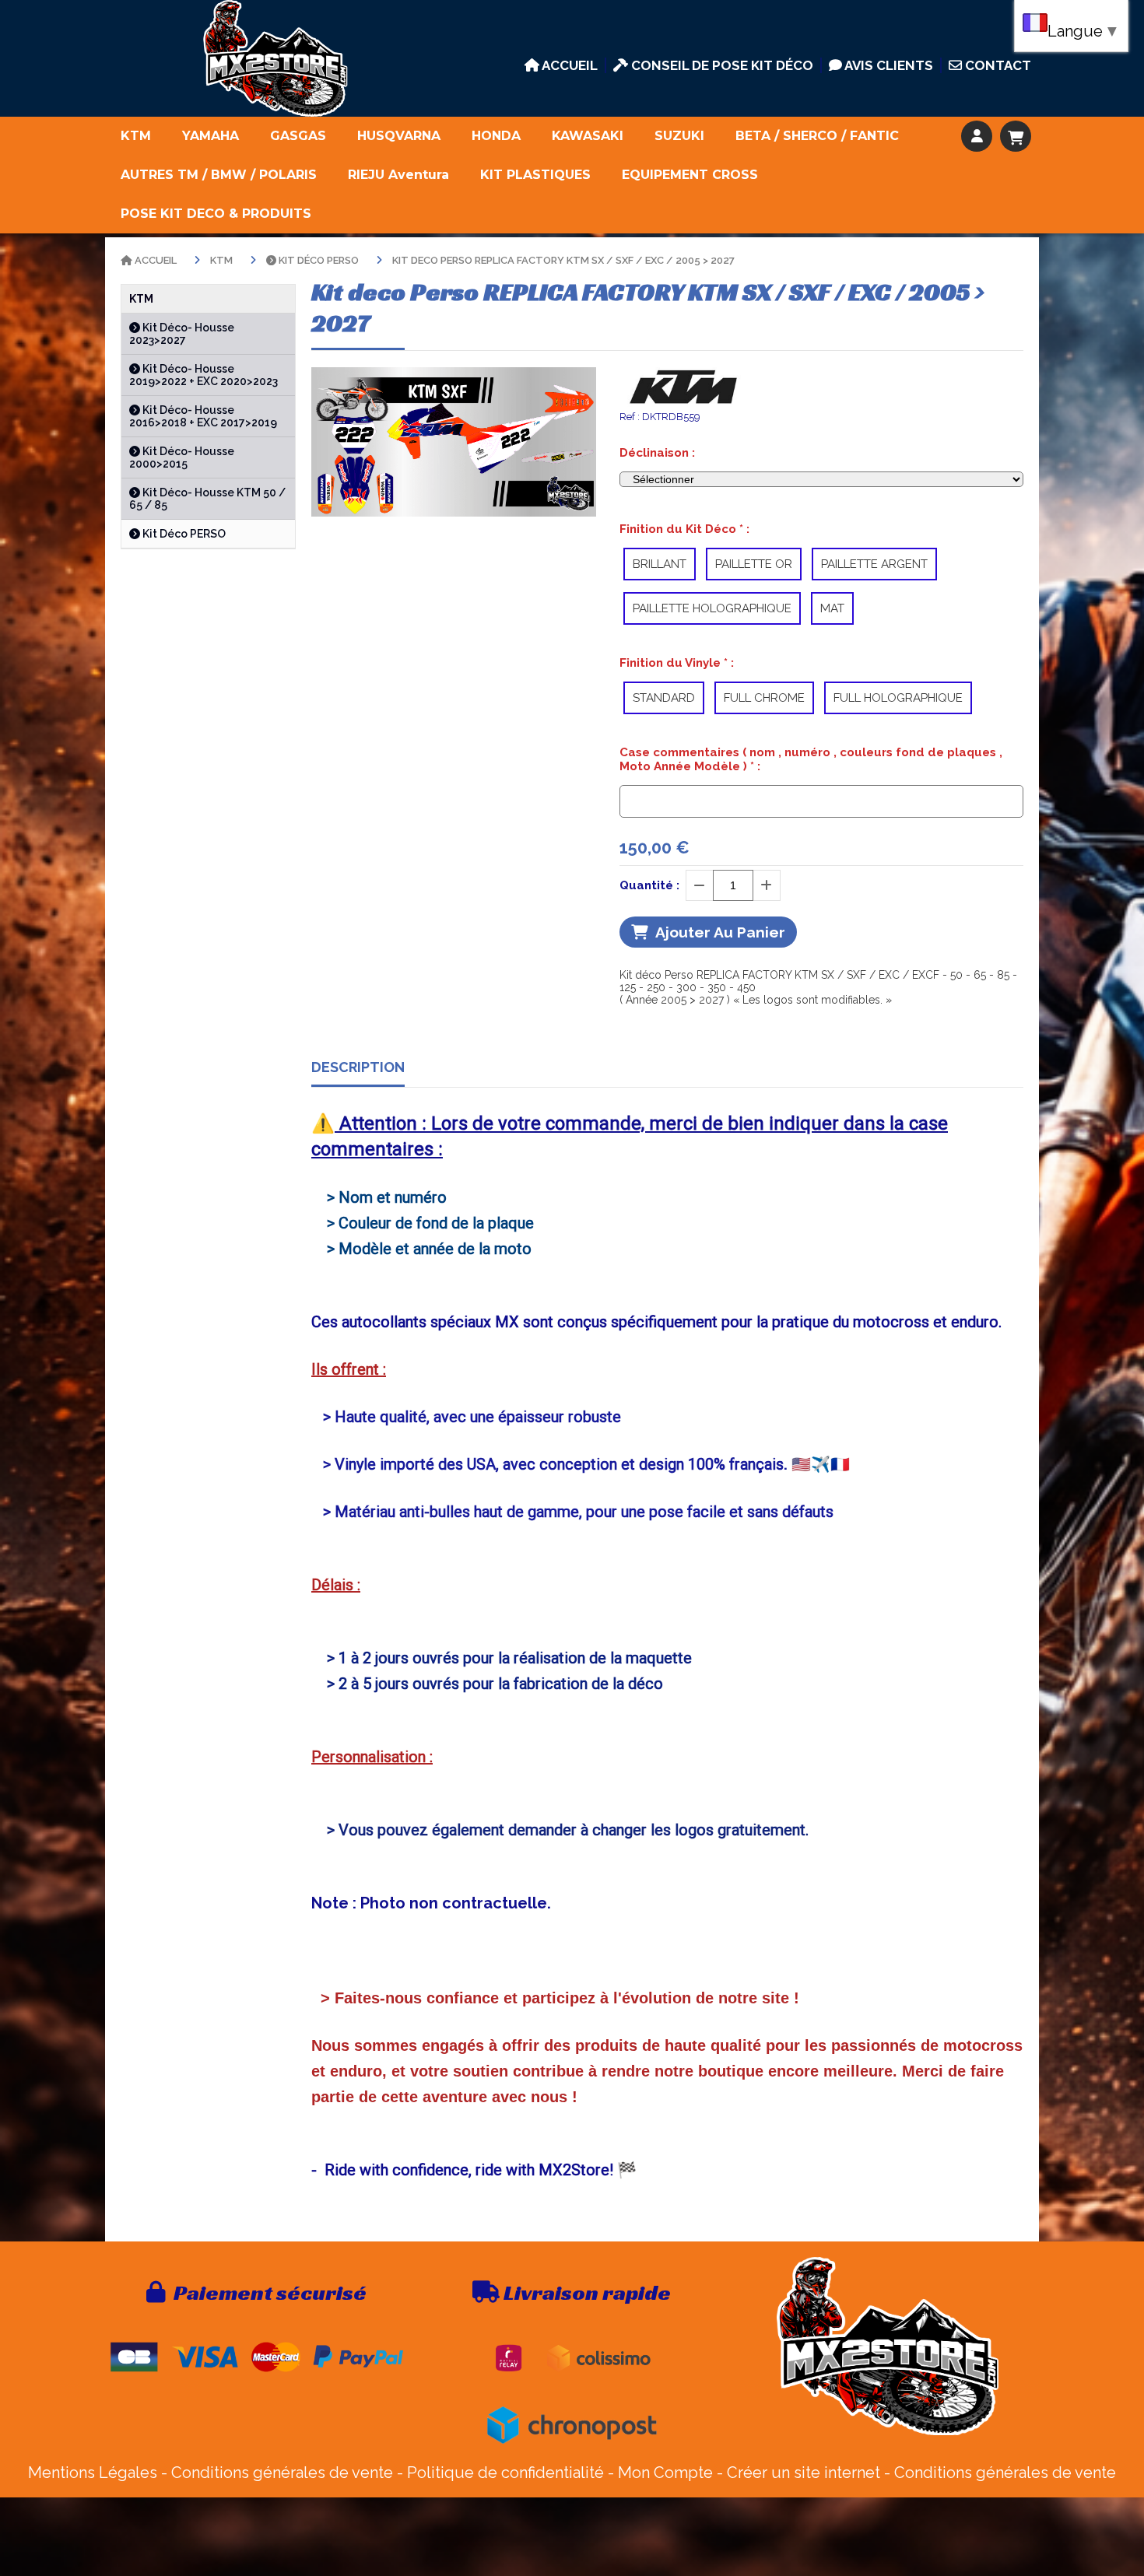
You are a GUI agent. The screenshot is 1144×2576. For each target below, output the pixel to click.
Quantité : (649, 885)
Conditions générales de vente (282, 2473)
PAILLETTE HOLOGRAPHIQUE (712, 608)
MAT (832, 608)
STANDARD (664, 698)
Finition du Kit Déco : (684, 529)
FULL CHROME (764, 698)
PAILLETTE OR (754, 564)
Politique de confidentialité (505, 2473)
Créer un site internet (804, 2473)
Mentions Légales (93, 2473)
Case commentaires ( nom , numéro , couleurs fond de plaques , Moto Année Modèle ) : (811, 759)
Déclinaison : (657, 453)
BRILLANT (660, 564)
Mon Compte (665, 2473)
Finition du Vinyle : (677, 663)
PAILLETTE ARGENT (874, 564)
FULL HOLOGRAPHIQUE (898, 698)
